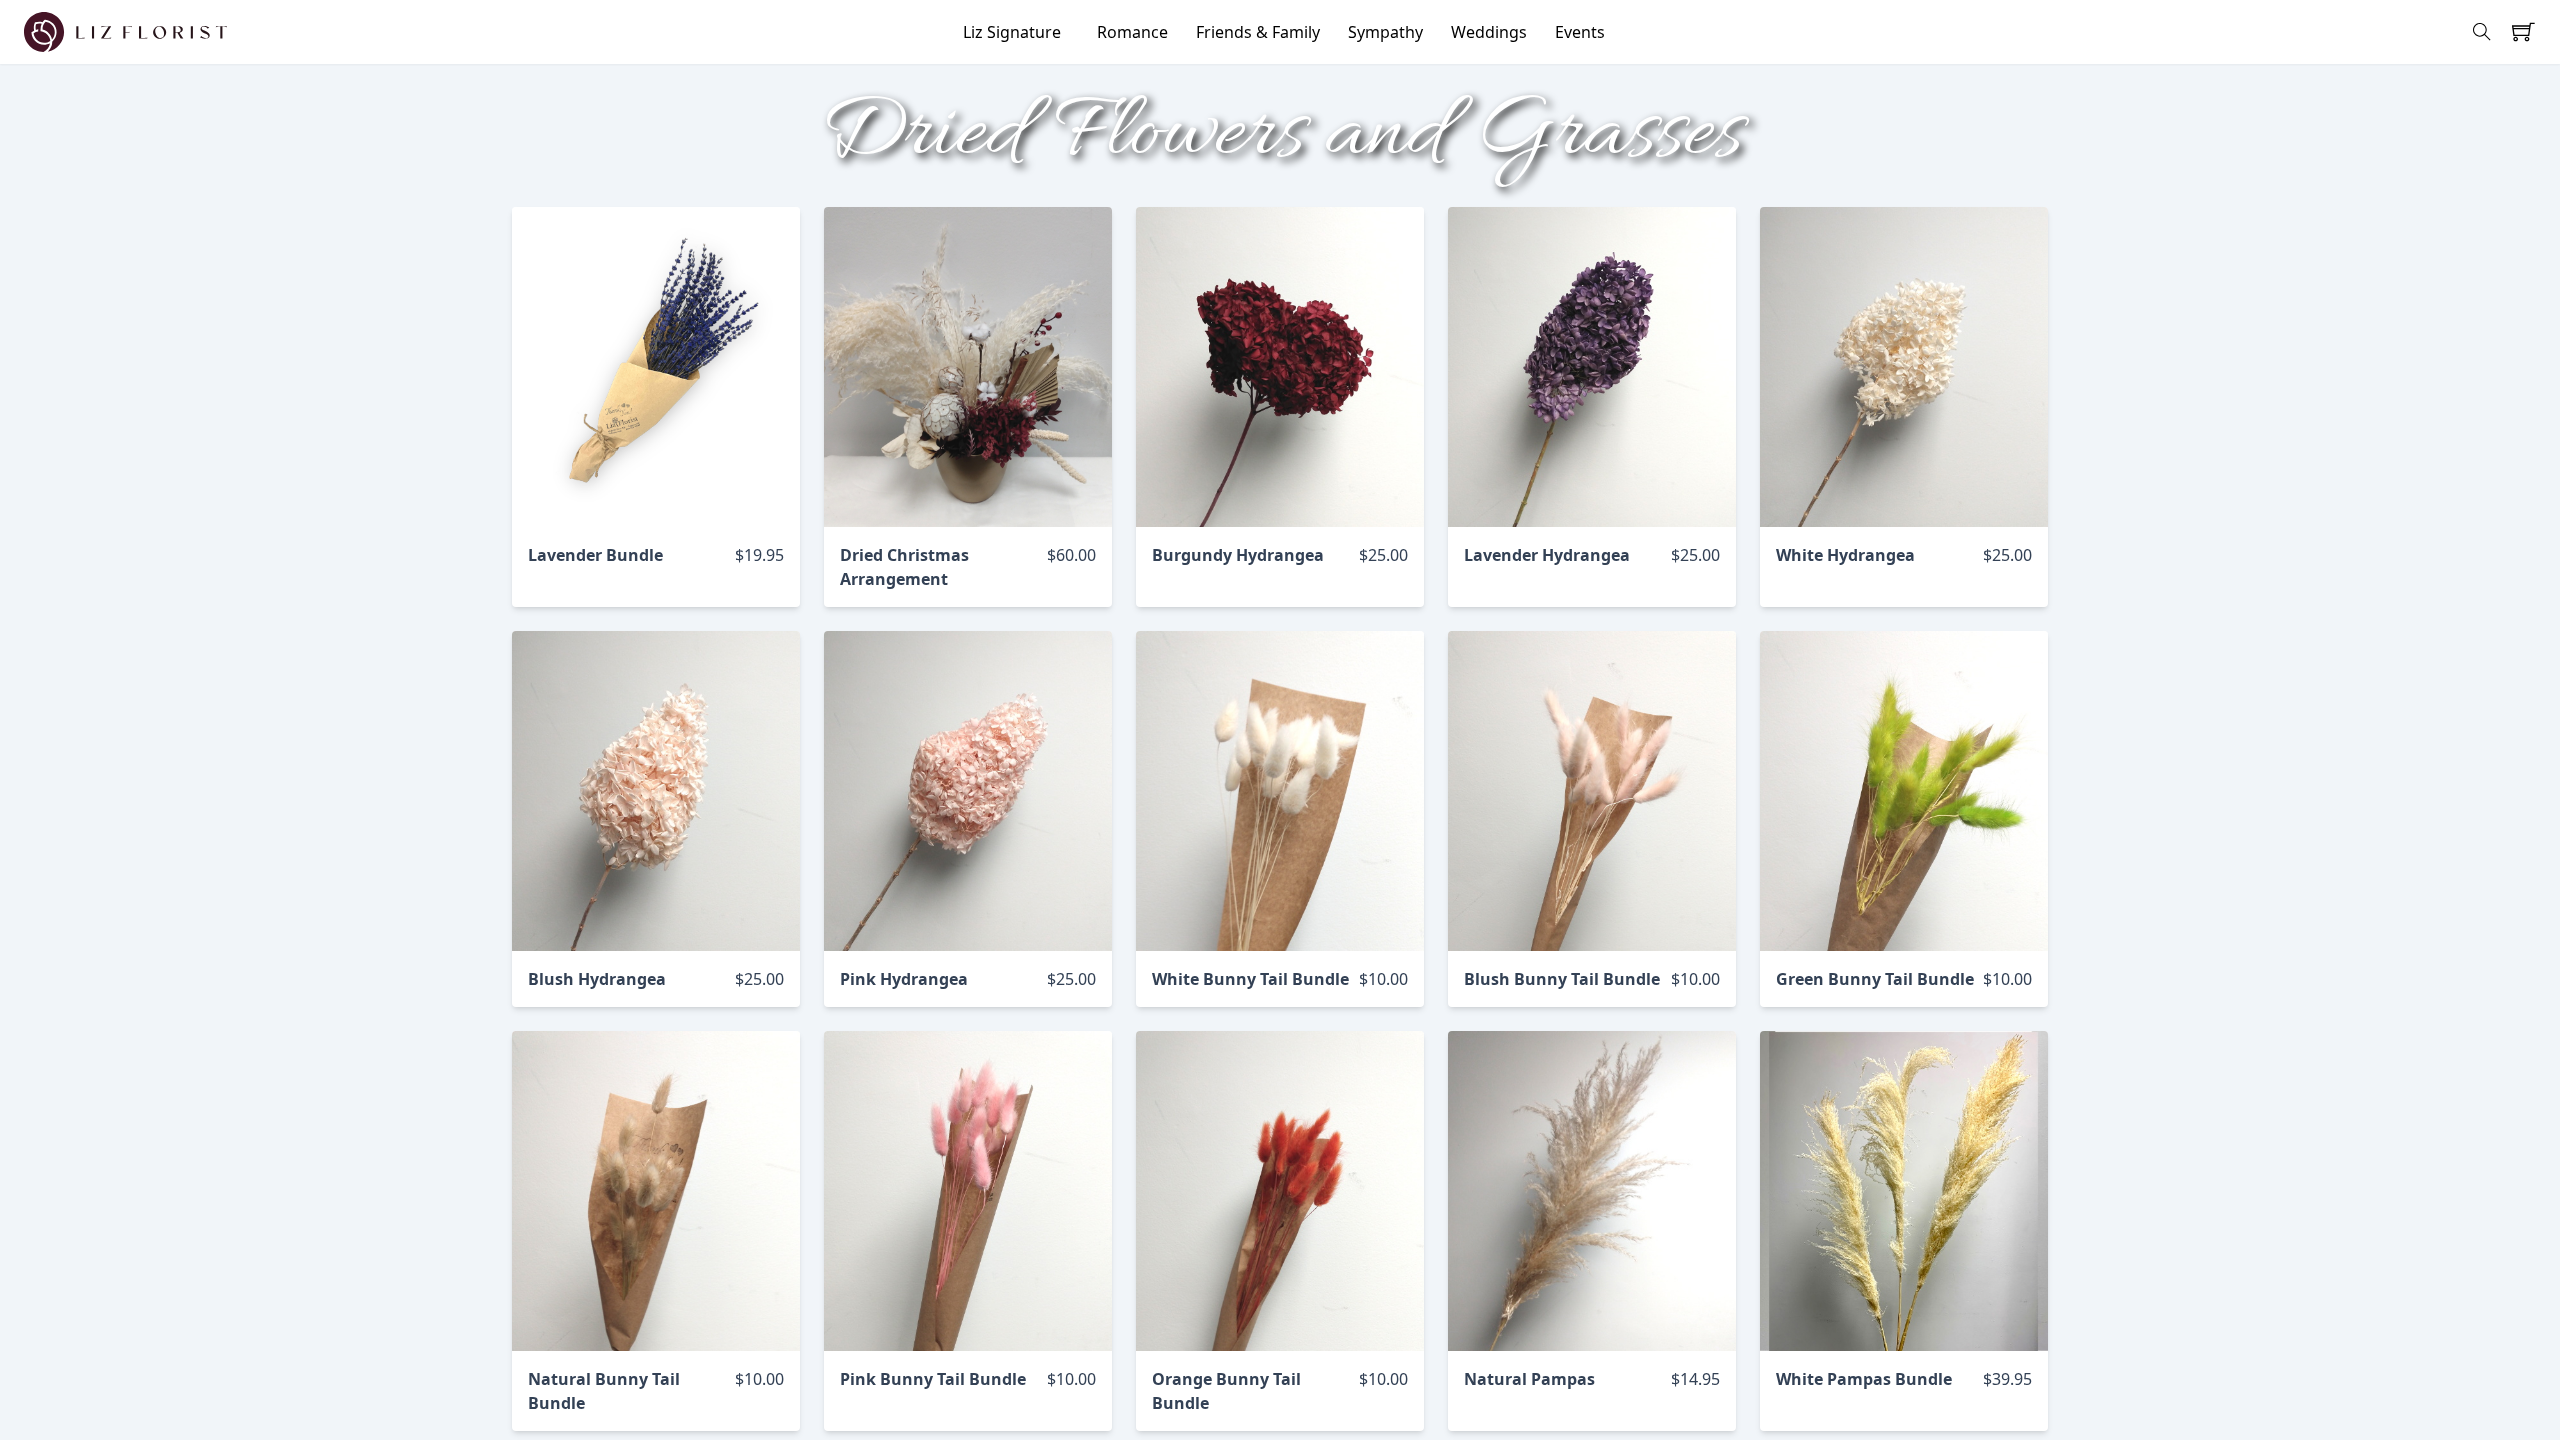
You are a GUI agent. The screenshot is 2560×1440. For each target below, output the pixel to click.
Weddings (1489, 32)
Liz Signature (1012, 32)
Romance (1132, 32)
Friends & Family (1258, 32)
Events (1580, 32)
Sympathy (1385, 32)
